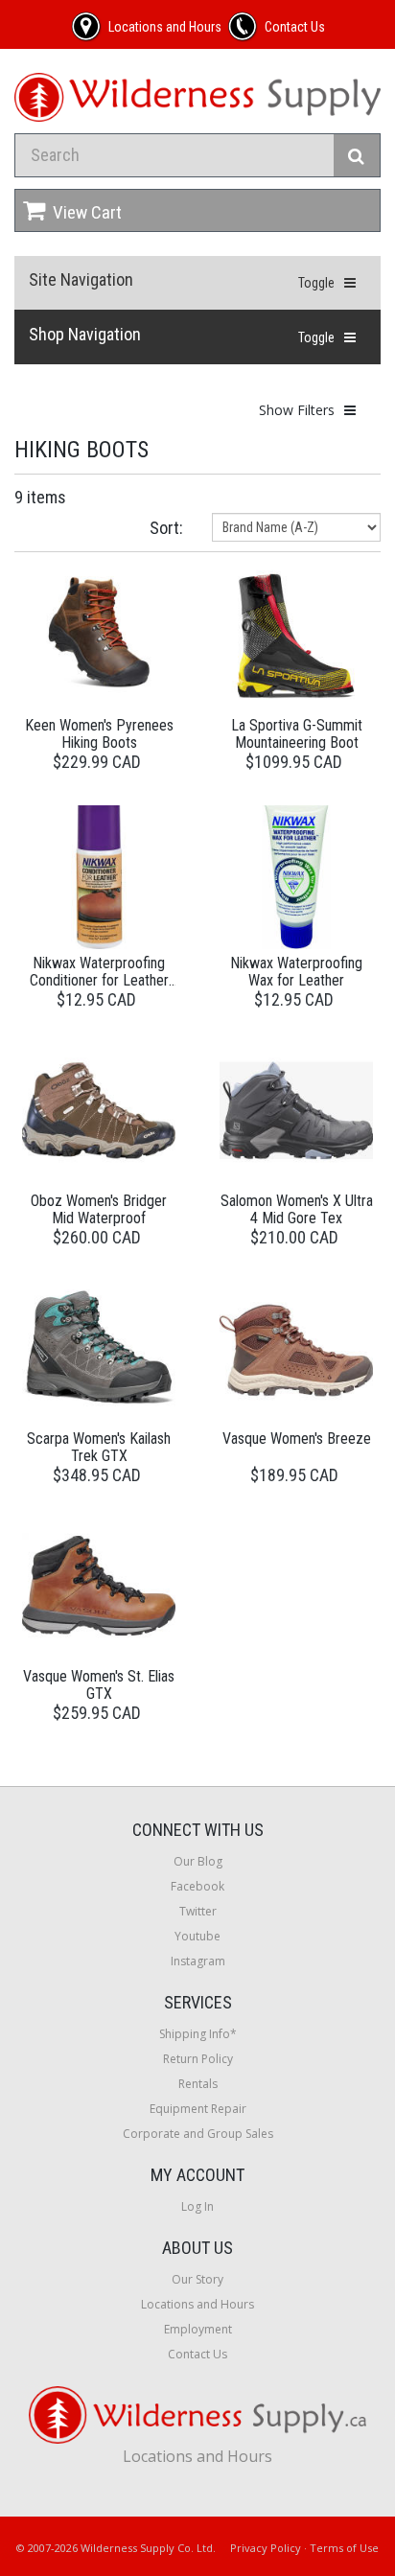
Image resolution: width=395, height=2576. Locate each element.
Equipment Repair (198, 2109)
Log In (197, 2206)
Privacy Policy (266, 2548)
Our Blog (198, 1861)
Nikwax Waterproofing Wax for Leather (296, 972)
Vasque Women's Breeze (297, 1439)
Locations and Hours (197, 2304)
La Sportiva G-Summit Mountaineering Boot (297, 734)
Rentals (198, 2084)
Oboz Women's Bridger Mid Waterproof (99, 1209)
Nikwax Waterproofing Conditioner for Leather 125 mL (99, 980)
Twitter (198, 1911)
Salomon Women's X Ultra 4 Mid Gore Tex (297, 1209)
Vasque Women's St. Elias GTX (99, 1685)
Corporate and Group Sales (198, 2134)
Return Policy (198, 2059)
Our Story (197, 2279)
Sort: (166, 528)
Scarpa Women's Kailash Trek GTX (99, 1447)
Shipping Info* (198, 2034)
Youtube (197, 1936)
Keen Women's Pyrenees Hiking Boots (99, 734)
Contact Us (197, 2354)
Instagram (198, 1961)
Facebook (197, 1886)
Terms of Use (344, 2548)
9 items (40, 497)
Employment (198, 2329)
